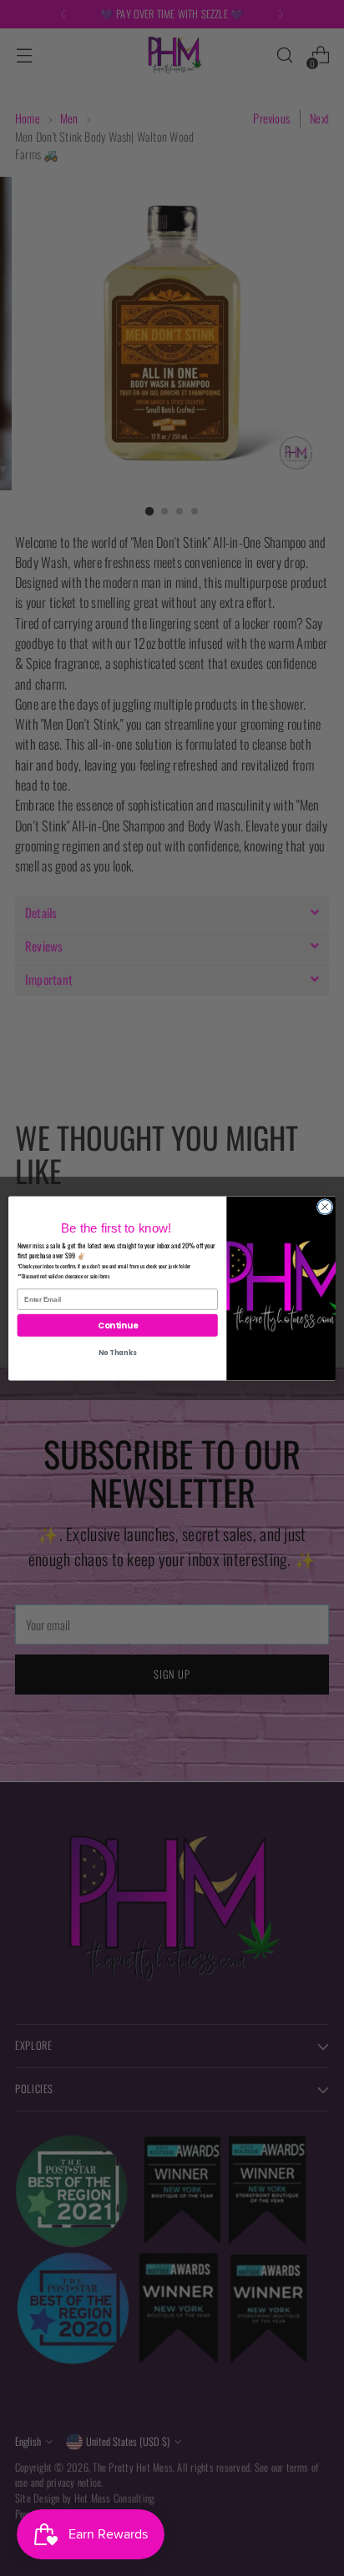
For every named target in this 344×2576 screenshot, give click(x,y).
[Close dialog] (325, 1207)
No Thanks (117, 1353)
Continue (118, 1324)
